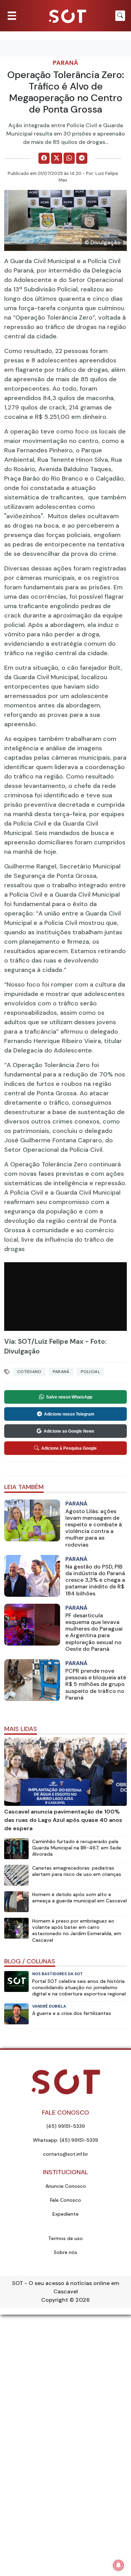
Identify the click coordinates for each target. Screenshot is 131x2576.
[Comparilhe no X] (57, 158)
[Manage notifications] (118, 2565)
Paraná (65, 63)
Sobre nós (65, 2252)
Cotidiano (29, 1372)
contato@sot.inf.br (65, 2154)
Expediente (65, 2214)
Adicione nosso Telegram (69, 1414)
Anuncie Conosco (66, 2186)
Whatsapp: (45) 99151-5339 (65, 2140)
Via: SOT (18, 1341)
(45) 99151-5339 (66, 2126)
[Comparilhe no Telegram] (82, 158)
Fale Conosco (65, 2200)
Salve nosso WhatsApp (69, 1397)
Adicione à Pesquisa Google (69, 1448)
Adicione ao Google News (69, 1431)
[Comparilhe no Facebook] (44, 158)
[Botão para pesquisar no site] (120, 16)
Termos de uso (65, 2238)
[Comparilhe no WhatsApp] (69, 158)
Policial (90, 1372)
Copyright (55, 2300)
